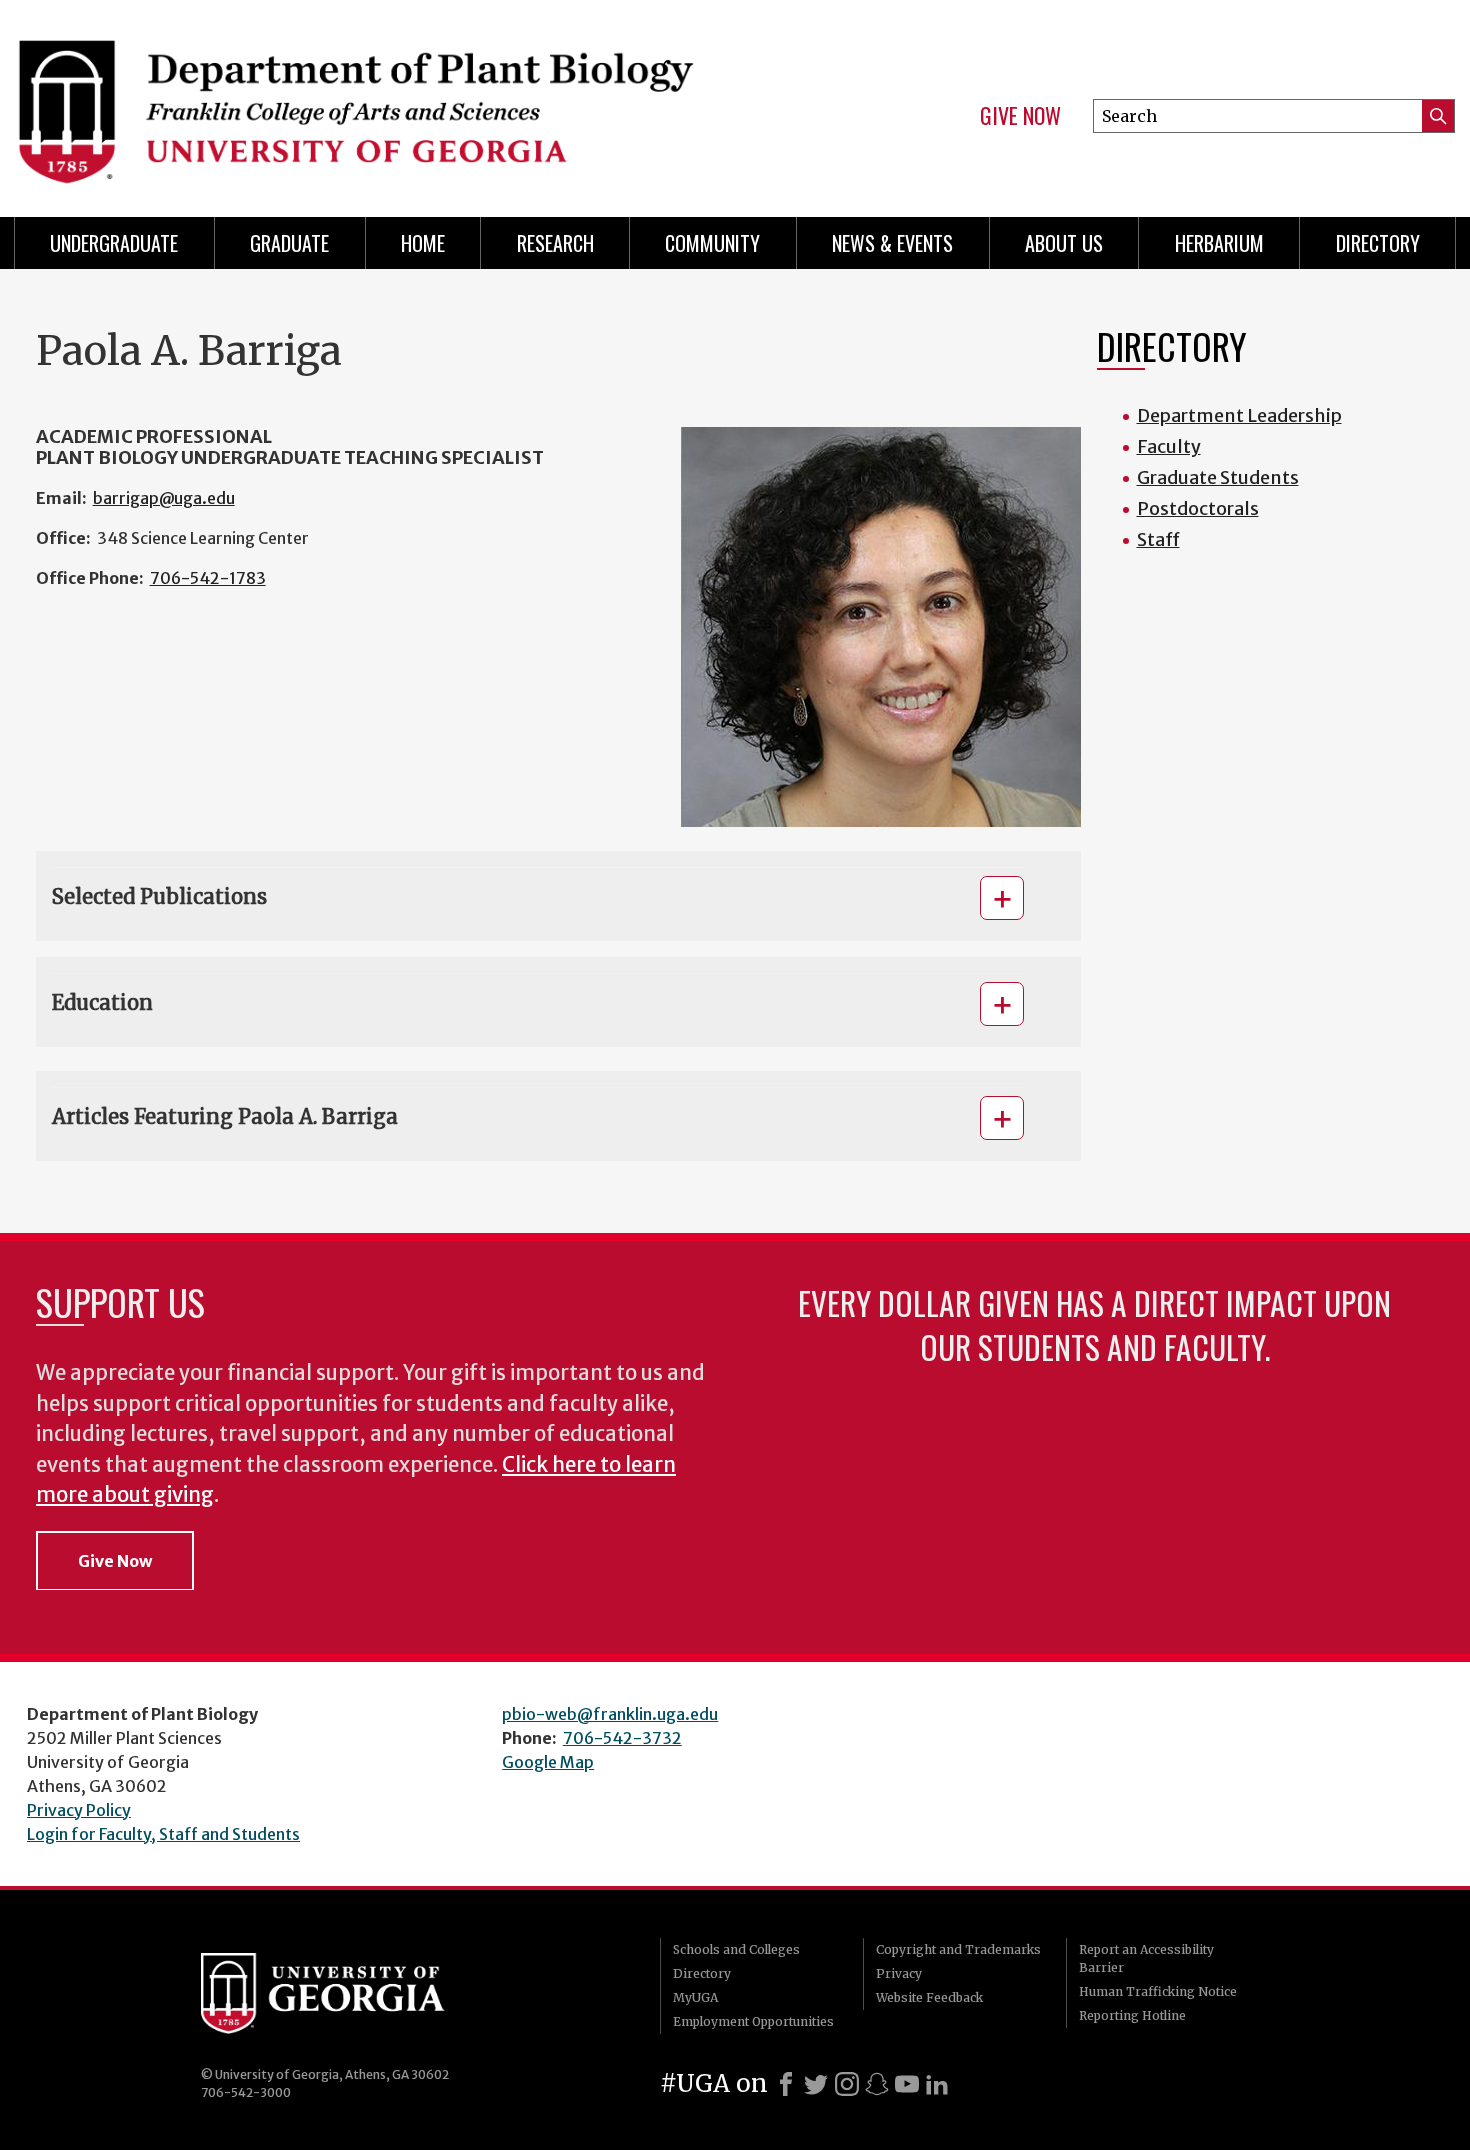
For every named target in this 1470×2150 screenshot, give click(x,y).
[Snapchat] (877, 2084)
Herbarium (1219, 243)
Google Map (548, 1762)
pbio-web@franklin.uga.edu (610, 1714)
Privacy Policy (79, 1810)
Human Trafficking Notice (1158, 1991)
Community (712, 243)
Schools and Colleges (736, 1949)
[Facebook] (786, 2084)
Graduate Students (1218, 477)
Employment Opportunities (753, 2021)
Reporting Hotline (1132, 2015)
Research (555, 243)
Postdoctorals (1198, 508)
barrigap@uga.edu (164, 498)
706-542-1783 (208, 578)
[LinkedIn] (937, 2084)
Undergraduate (114, 243)
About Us (1064, 243)
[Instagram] (847, 2084)
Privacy (899, 1973)
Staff (1158, 539)
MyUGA (695, 1997)
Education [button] (102, 1002)
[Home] (365, 100)
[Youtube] (907, 2084)
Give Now (1020, 116)
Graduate (289, 243)
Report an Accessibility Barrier (1146, 1958)
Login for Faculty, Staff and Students (163, 1834)
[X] (816, 2084)
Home (423, 243)
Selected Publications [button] (159, 896)
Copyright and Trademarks (958, 1949)
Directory (1378, 243)
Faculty (1169, 446)
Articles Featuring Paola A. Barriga (225, 1116)
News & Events (892, 243)
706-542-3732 (622, 1738)
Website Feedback (929, 1997)
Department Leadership (1239, 415)
